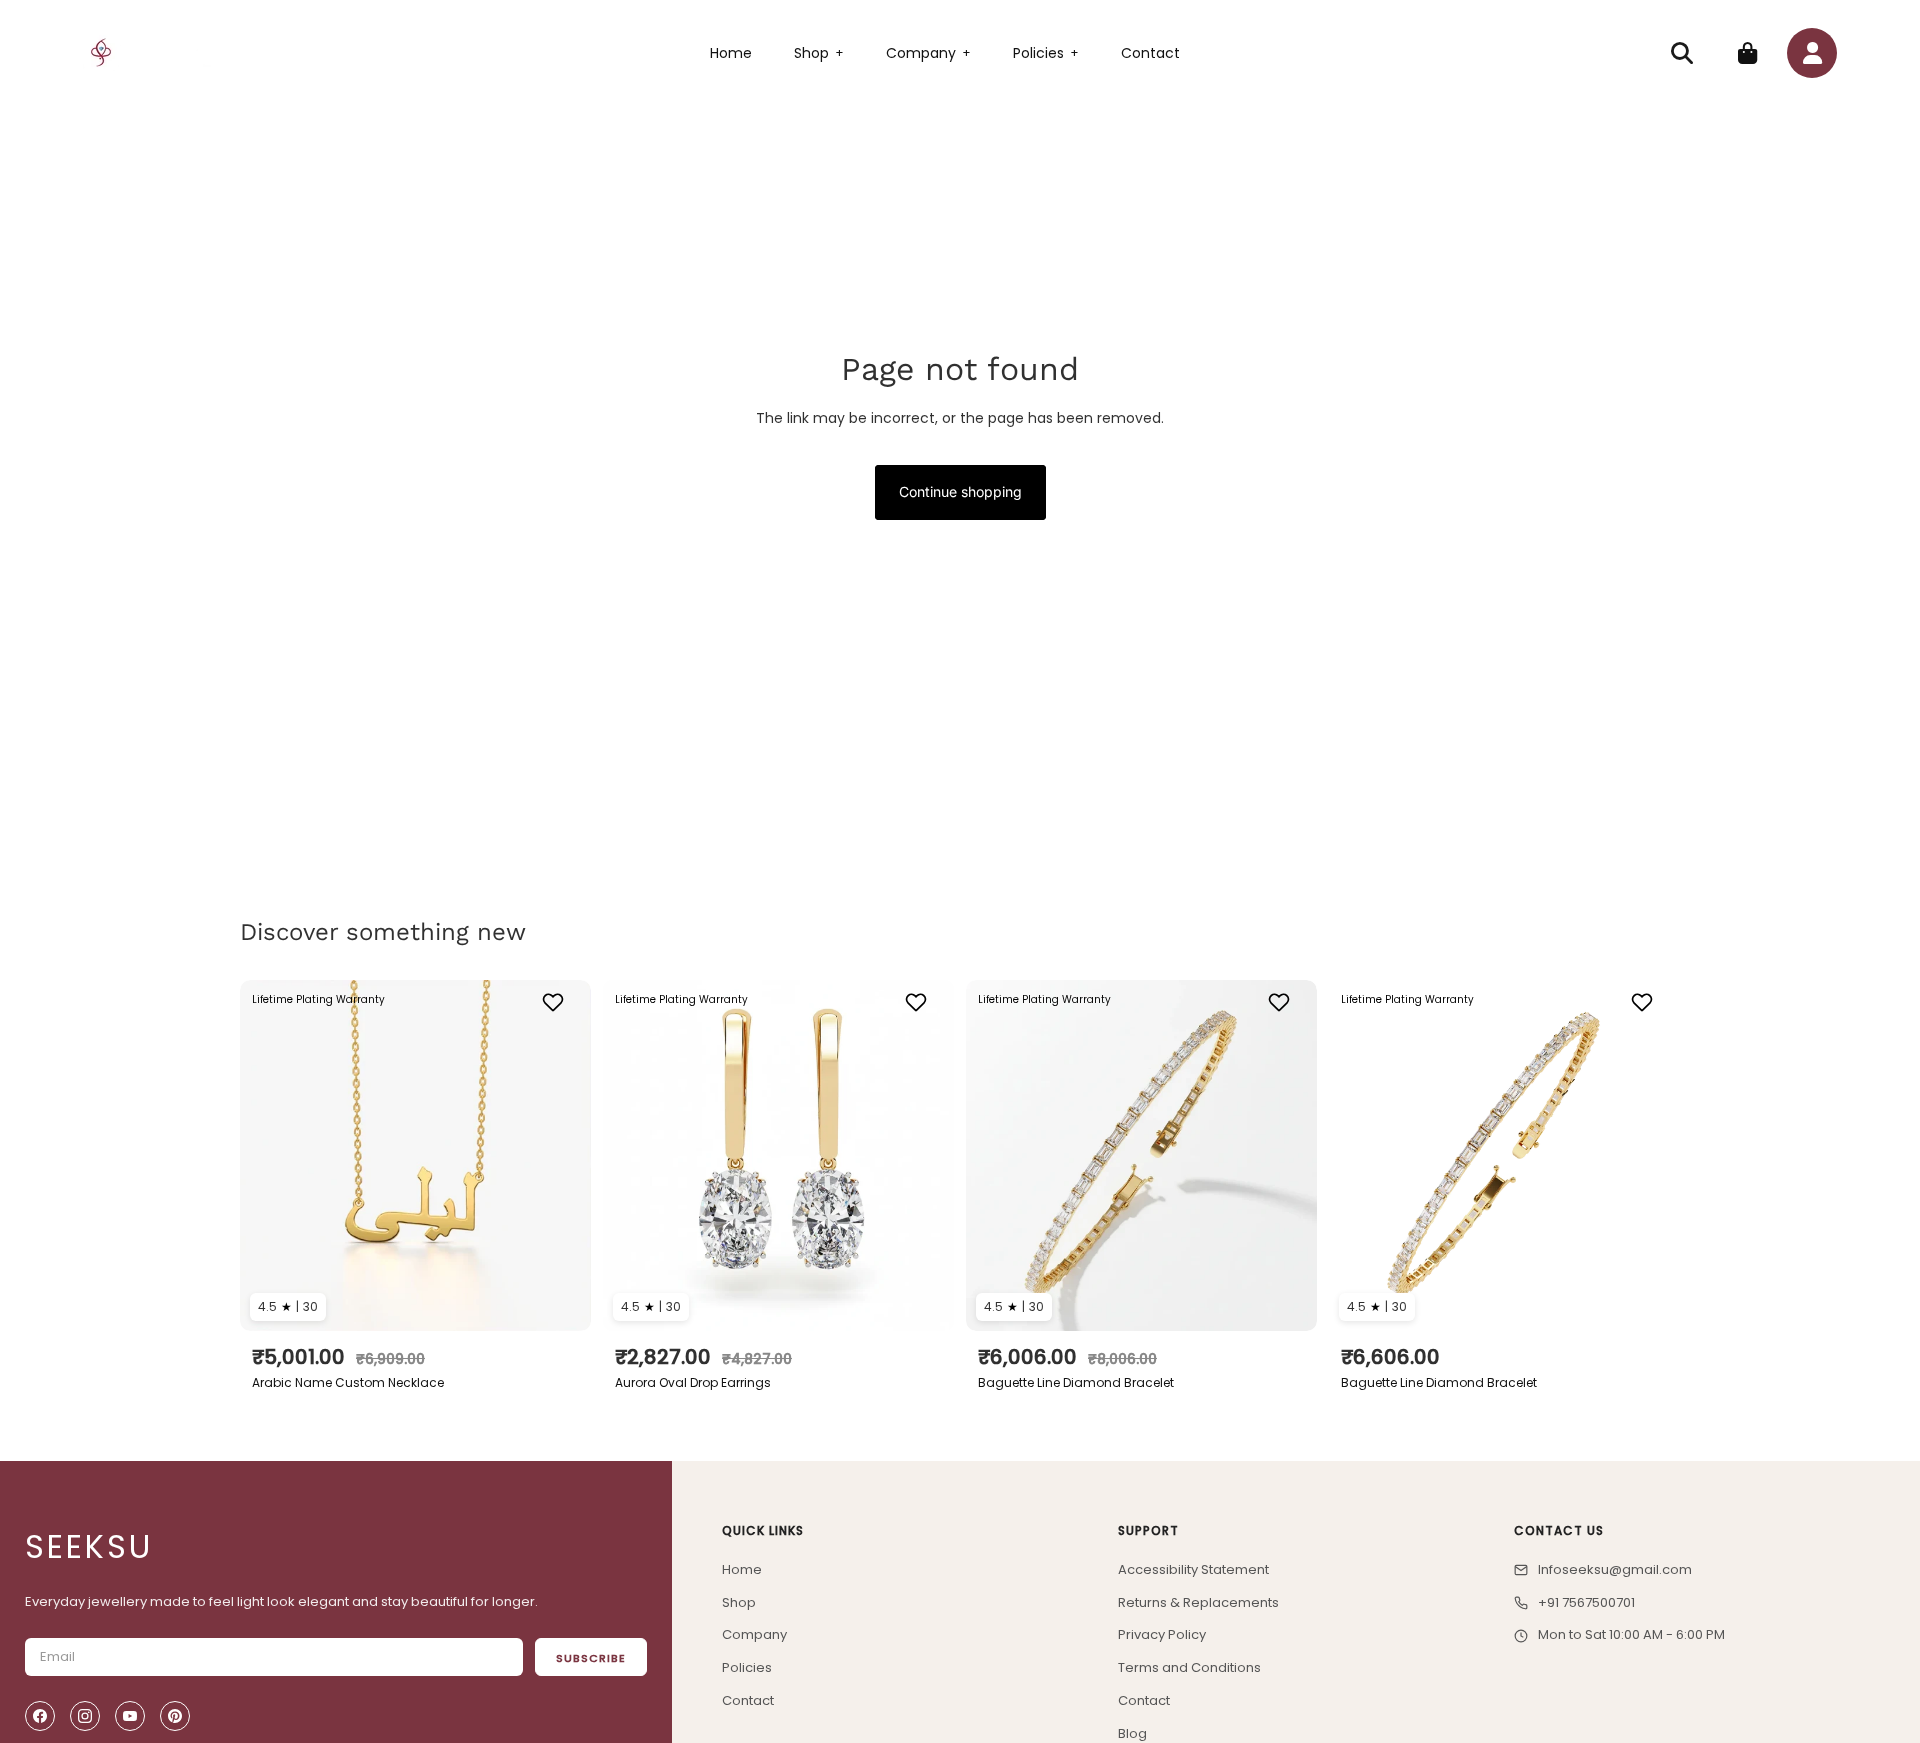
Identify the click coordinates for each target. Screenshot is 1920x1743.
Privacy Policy (1162, 1634)
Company (928, 53)
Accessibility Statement (1193, 1569)
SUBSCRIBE (591, 1658)
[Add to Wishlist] (555, 1002)
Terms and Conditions (1189, 1667)
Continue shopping (960, 491)
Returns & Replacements (1198, 1602)
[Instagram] (85, 1716)
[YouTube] (130, 1716)
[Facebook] (40, 1716)
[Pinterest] (175, 1716)
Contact (1150, 53)
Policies (1046, 53)
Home (731, 53)
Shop (819, 53)
